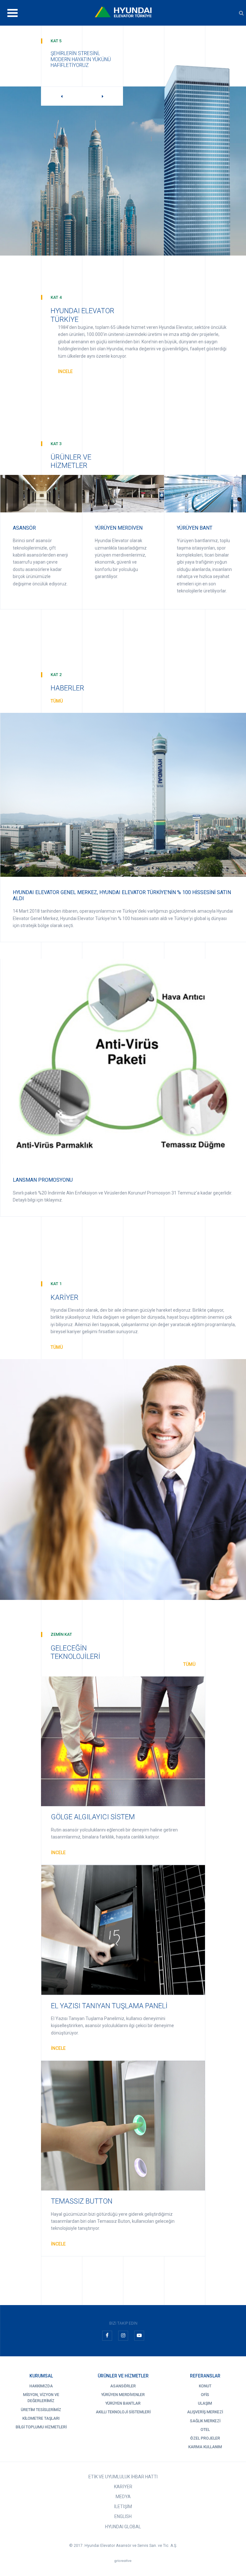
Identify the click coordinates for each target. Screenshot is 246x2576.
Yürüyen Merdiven (119, 528)
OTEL (205, 2430)
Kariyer (123, 2487)
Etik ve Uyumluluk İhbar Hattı (123, 2477)
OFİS (205, 2395)
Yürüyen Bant (195, 528)
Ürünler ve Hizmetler (123, 2376)
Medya (123, 2497)
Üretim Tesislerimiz (41, 2410)
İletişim (123, 2507)
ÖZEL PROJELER (205, 2438)
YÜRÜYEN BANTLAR (123, 2403)
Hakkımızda (41, 2386)
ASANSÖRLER (123, 2386)
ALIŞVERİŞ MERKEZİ (205, 2412)
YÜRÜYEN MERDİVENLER (123, 2395)
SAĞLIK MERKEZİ (205, 2421)
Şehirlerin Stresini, (75, 53)
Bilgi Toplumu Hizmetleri (41, 2427)
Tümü (57, 701)
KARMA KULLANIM (205, 2447)
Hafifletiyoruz (70, 65)
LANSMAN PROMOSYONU (43, 1180)
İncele (65, 371)
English (123, 2516)
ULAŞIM (205, 2403)
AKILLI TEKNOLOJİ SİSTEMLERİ (123, 2412)
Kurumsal (41, 2376)
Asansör (24, 528)
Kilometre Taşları (41, 2418)
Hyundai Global (123, 2527)
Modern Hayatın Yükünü (81, 59)
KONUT (205, 2386)
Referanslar (205, 2376)
